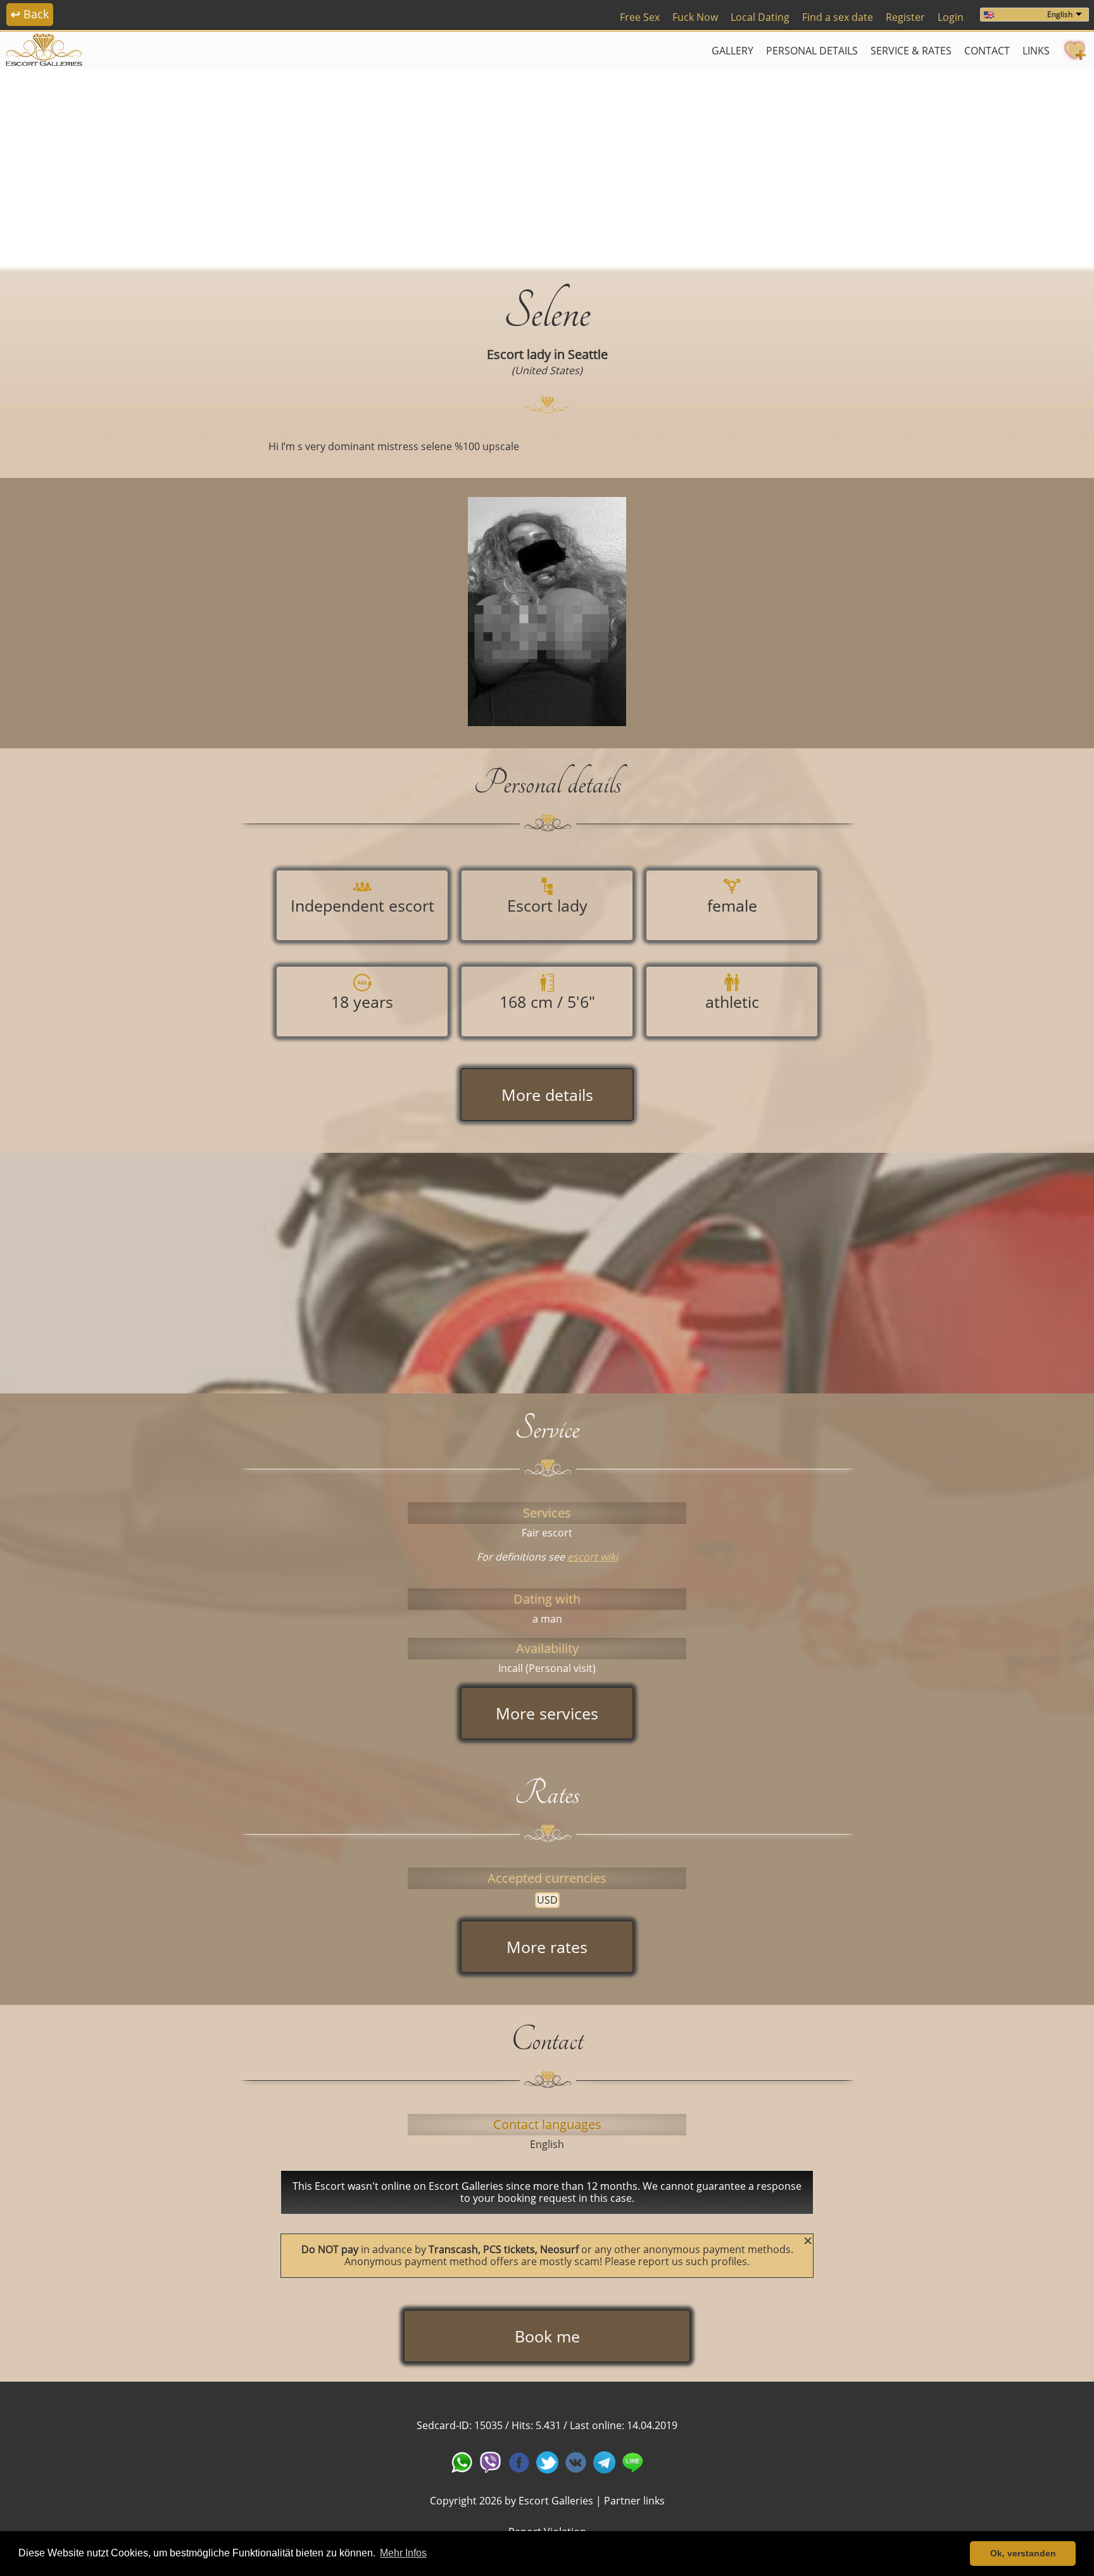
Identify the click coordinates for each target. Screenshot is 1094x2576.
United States (547, 370)
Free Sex (640, 17)
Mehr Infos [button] (403, 2553)
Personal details (812, 51)
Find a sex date (838, 17)
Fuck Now (695, 17)
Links (1036, 51)
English (1060, 14)
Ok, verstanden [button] (1023, 2553)
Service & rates (911, 51)
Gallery (732, 51)
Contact (987, 51)
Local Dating (760, 17)
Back (30, 14)
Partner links (634, 2501)
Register (905, 17)
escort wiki (593, 1557)
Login (951, 17)
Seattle (588, 354)
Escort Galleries (556, 2501)
